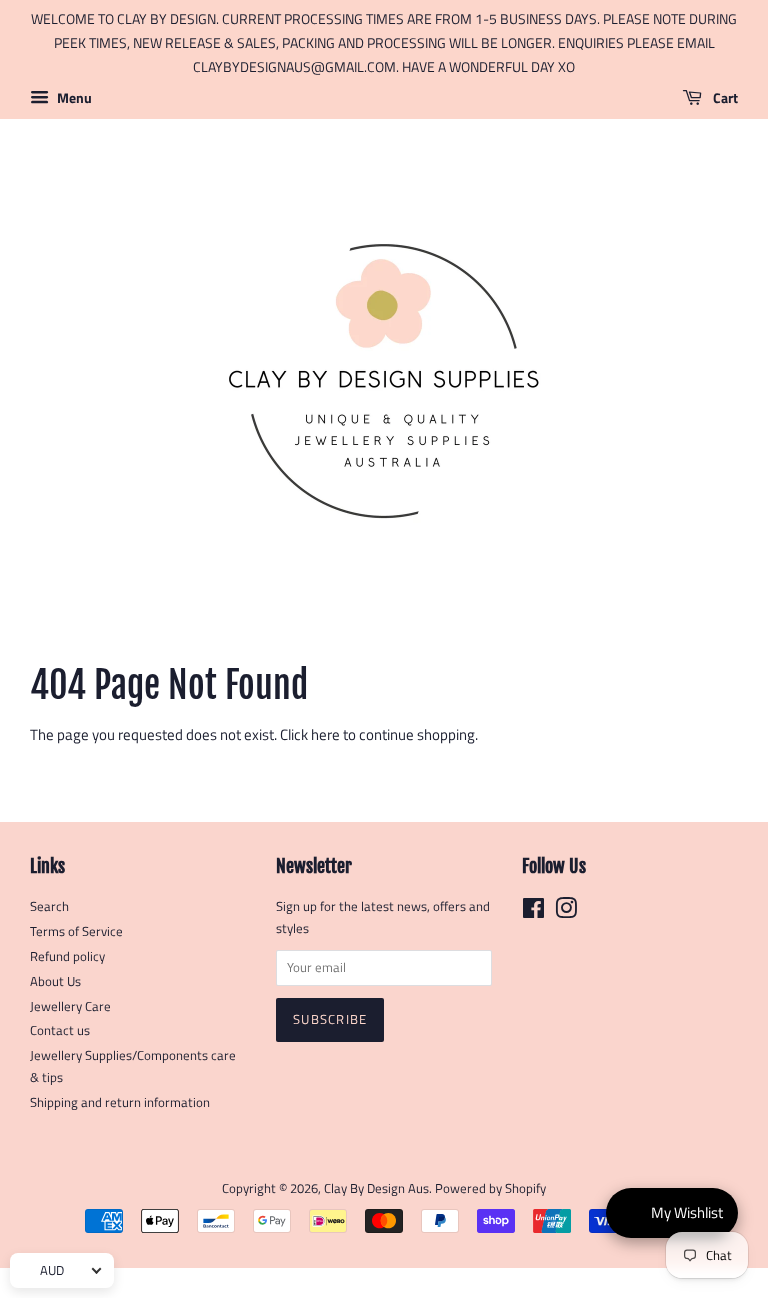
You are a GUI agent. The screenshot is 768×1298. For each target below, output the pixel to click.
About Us (55, 981)
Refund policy (67, 956)
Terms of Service (76, 931)
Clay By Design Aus (376, 1188)
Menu (73, 98)
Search (49, 906)
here (325, 734)
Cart (724, 98)
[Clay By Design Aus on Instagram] (566, 912)
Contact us (60, 1030)
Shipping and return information (120, 1102)
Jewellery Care (70, 1006)
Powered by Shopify (490, 1188)
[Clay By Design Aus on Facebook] (533, 912)
